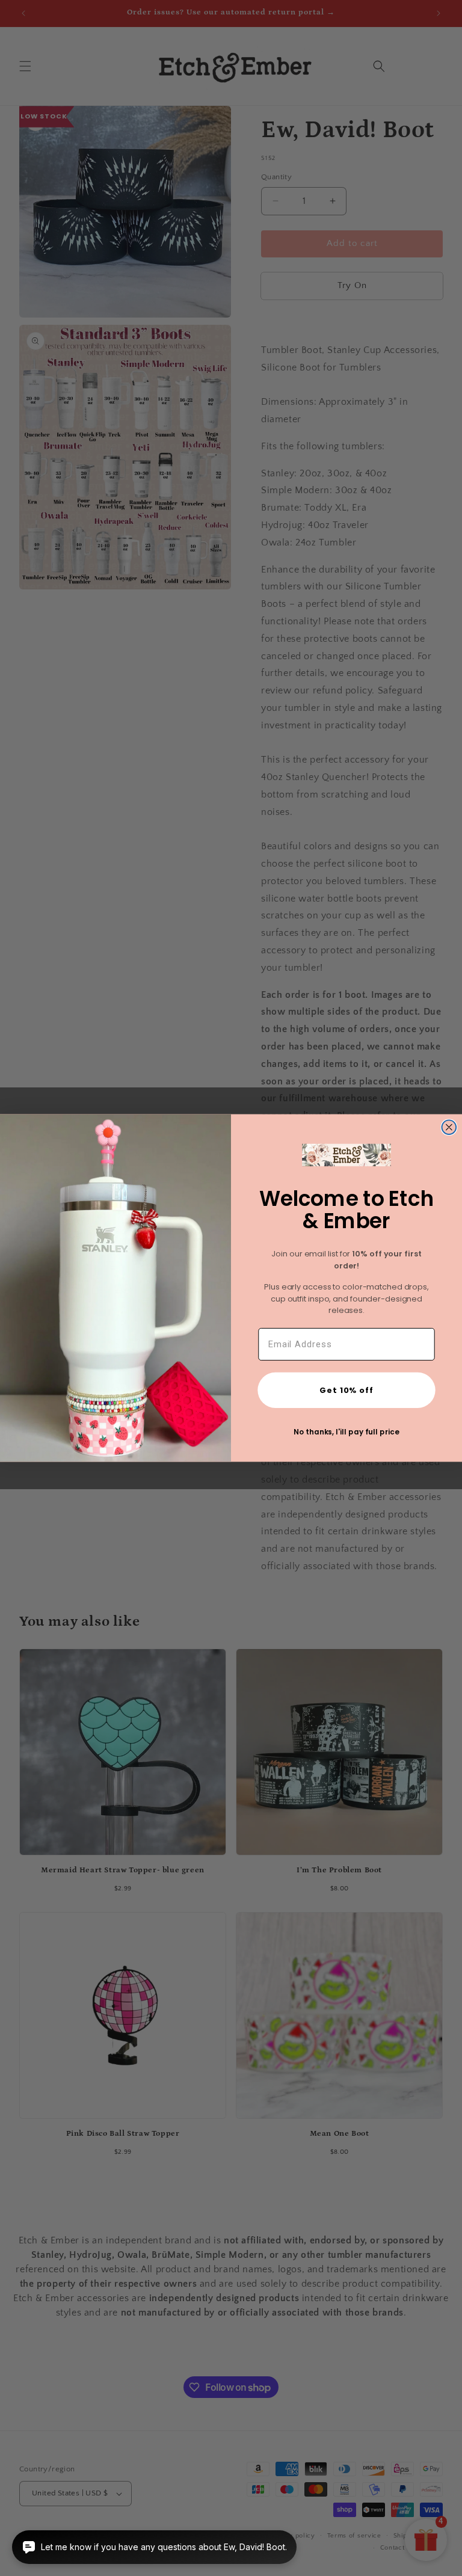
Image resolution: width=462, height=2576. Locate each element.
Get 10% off (346, 1390)
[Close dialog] (449, 1127)
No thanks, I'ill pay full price (346, 1432)
